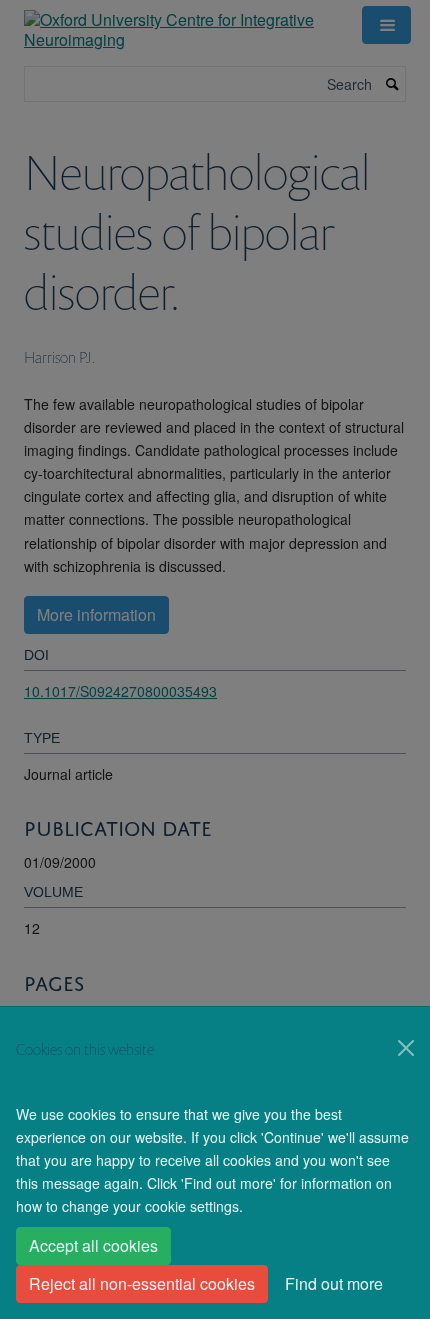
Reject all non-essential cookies (142, 1283)
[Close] (406, 1048)
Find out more (334, 1283)
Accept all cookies (93, 1245)
